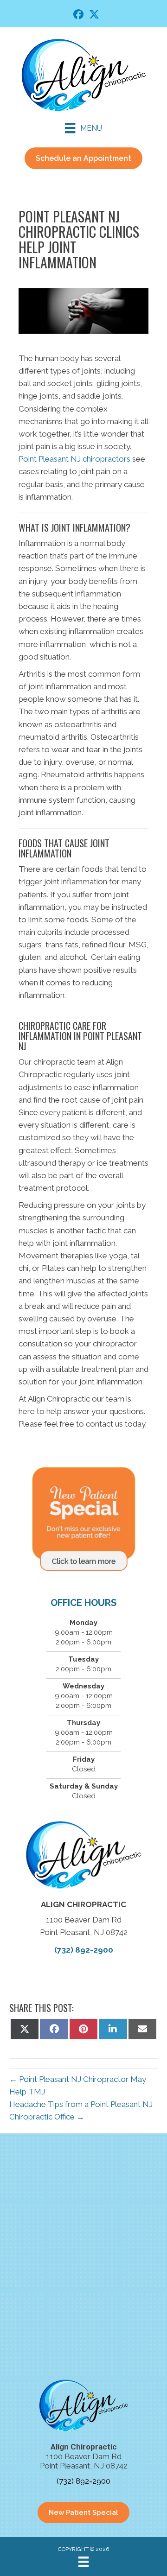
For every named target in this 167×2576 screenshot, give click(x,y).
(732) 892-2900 (84, 1950)
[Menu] (83, 2562)
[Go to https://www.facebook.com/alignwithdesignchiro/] (78, 16)
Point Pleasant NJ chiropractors (74, 459)
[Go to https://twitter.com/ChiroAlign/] (94, 16)
